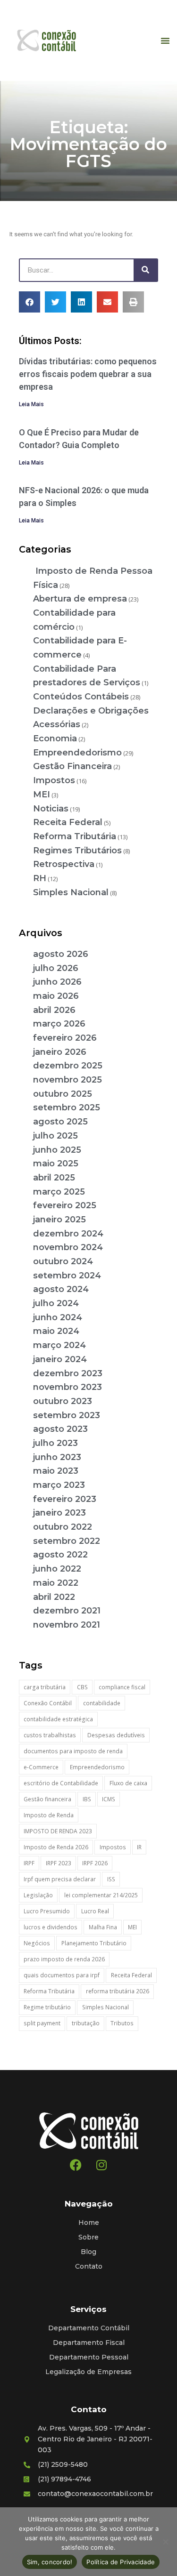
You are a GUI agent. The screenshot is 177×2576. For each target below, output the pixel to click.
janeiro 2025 (59, 1220)
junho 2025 (57, 1150)
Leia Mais (31, 404)
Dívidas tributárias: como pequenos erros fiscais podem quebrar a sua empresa (88, 374)
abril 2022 (54, 1597)
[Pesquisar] (145, 270)
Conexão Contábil (48, 1703)
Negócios (37, 1943)
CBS (82, 1687)
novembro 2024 (68, 1247)
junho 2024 (58, 1317)
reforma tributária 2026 (118, 1991)
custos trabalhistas (50, 1735)
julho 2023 (55, 1443)
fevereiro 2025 (65, 1205)
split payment (42, 2023)
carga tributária (45, 1687)
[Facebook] (76, 2165)
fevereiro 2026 (65, 1038)
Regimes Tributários (77, 851)
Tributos (122, 2023)
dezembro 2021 (67, 1611)
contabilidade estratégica (58, 1719)
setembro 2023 (67, 1415)
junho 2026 (57, 982)
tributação (86, 2023)
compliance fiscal (122, 1687)
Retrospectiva (64, 864)
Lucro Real (95, 1911)
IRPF (29, 1863)
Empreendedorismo (77, 753)
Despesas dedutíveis (116, 1735)
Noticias (51, 809)
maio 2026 (56, 996)
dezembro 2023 (68, 1373)
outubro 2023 (63, 1401)
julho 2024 (56, 1303)
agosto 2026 (61, 954)
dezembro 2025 (68, 1066)
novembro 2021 (67, 1625)
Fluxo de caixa (128, 1783)
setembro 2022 (67, 1541)
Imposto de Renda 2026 (56, 1847)
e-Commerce (41, 1767)
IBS (87, 1799)
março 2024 (59, 1345)
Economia (55, 738)
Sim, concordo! (50, 2562)
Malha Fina (103, 1927)
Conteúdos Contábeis (81, 697)
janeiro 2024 (60, 1359)
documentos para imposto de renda (73, 1751)
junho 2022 (57, 1569)
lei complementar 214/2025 (101, 1895)
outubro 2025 (63, 1094)
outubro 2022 (63, 1527)
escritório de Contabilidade (61, 1783)
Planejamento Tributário (94, 1943)
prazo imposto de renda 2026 (64, 1959)
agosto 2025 (60, 1122)
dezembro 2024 (68, 1234)
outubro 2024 (63, 1261)
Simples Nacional (71, 892)
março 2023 (59, 1485)
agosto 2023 (60, 1429)
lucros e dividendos (51, 1927)
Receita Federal (68, 822)
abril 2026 (54, 1010)
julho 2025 (55, 1136)
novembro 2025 (67, 1080)
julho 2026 (56, 968)
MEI (42, 794)
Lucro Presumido (47, 1911)
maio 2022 (56, 1583)
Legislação (38, 1895)
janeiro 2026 (60, 1052)
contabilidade (102, 1703)
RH (40, 878)
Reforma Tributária (75, 836)
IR (139, 1847)
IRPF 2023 (59, 1863)
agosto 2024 (61, 1289)
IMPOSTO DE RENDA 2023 (58, 1831)
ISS (111, 1879)
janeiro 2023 (59, 1513)
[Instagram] (101, 2165)
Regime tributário (47, 2007)
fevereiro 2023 (65, 1499)
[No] (165, 2542)
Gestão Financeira (72, 766)
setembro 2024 (67, 1276)
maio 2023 (56, 1471)
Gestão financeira (47, 1799)
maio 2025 (56, 1164)
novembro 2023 (67, 1387)
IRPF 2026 (95, 1863)
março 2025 (59, 1192)
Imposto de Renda (49, 1815)
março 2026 (59, 1024)
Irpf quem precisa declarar (60, 1879)
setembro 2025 (67, 1107)
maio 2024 (56, 1331)
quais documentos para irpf (62, 1975)
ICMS (109, 1799)
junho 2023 (57, 1457)
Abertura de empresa (80, 599)
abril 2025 (54, 1178)
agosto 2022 (60, 1555)
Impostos (54, 780)
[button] (165, 40)
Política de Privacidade (121, 2562)
